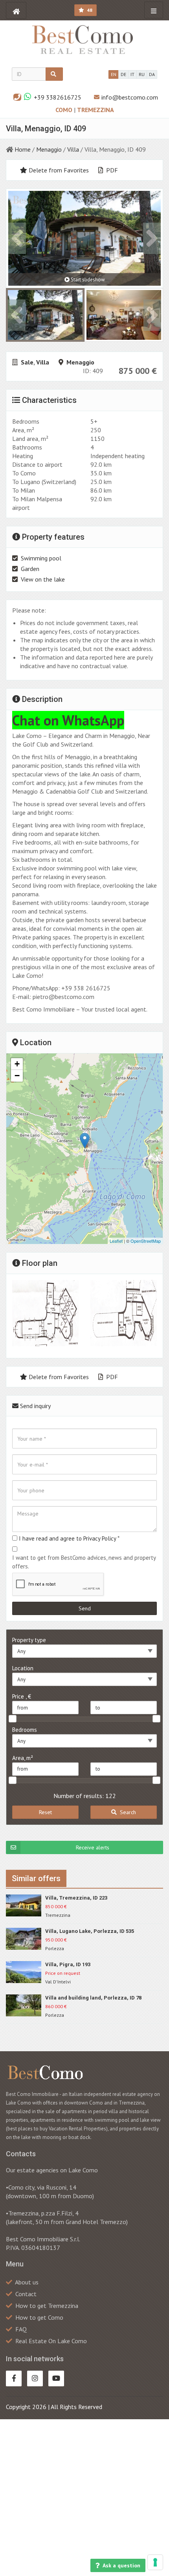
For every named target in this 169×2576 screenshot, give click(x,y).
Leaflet (116, 1241)
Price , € (22, 1696)
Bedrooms (25, 1730)
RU (142, 74)
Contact (26, 2294)
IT (132, 74)
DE (123, 74)
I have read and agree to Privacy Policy (67, 1538)
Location (23, 1668)
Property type (29, 1640)
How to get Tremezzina (47, 2306)
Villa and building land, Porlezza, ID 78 (93, 1998)
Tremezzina (96, 110)
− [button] (17, 1076)
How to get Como (39, 2317)
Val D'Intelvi (58, 1982)
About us (27, 2282)
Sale (27, 362)
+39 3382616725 (58, 97)
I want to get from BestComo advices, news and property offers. (84, 1562)
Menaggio (49, 149)
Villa (73, 149)
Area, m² (23, 1758)
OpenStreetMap (146, 1241)
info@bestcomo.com (130, 97)
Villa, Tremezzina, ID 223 (76, 1898)
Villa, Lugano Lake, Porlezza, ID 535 (90, 1931)
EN (114, 74)
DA (152, 74)
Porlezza (55, 1948)
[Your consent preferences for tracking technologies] (155, 2562)
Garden (30, 569)
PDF (111, 170)
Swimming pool (41, 558)
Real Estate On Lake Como (51, 2341)
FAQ (21, 2329)
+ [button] (17, 1064)
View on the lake (43, 579)
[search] (54, 74)
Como (65, 110)
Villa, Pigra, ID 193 (68, 1964)
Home (23, 149)
